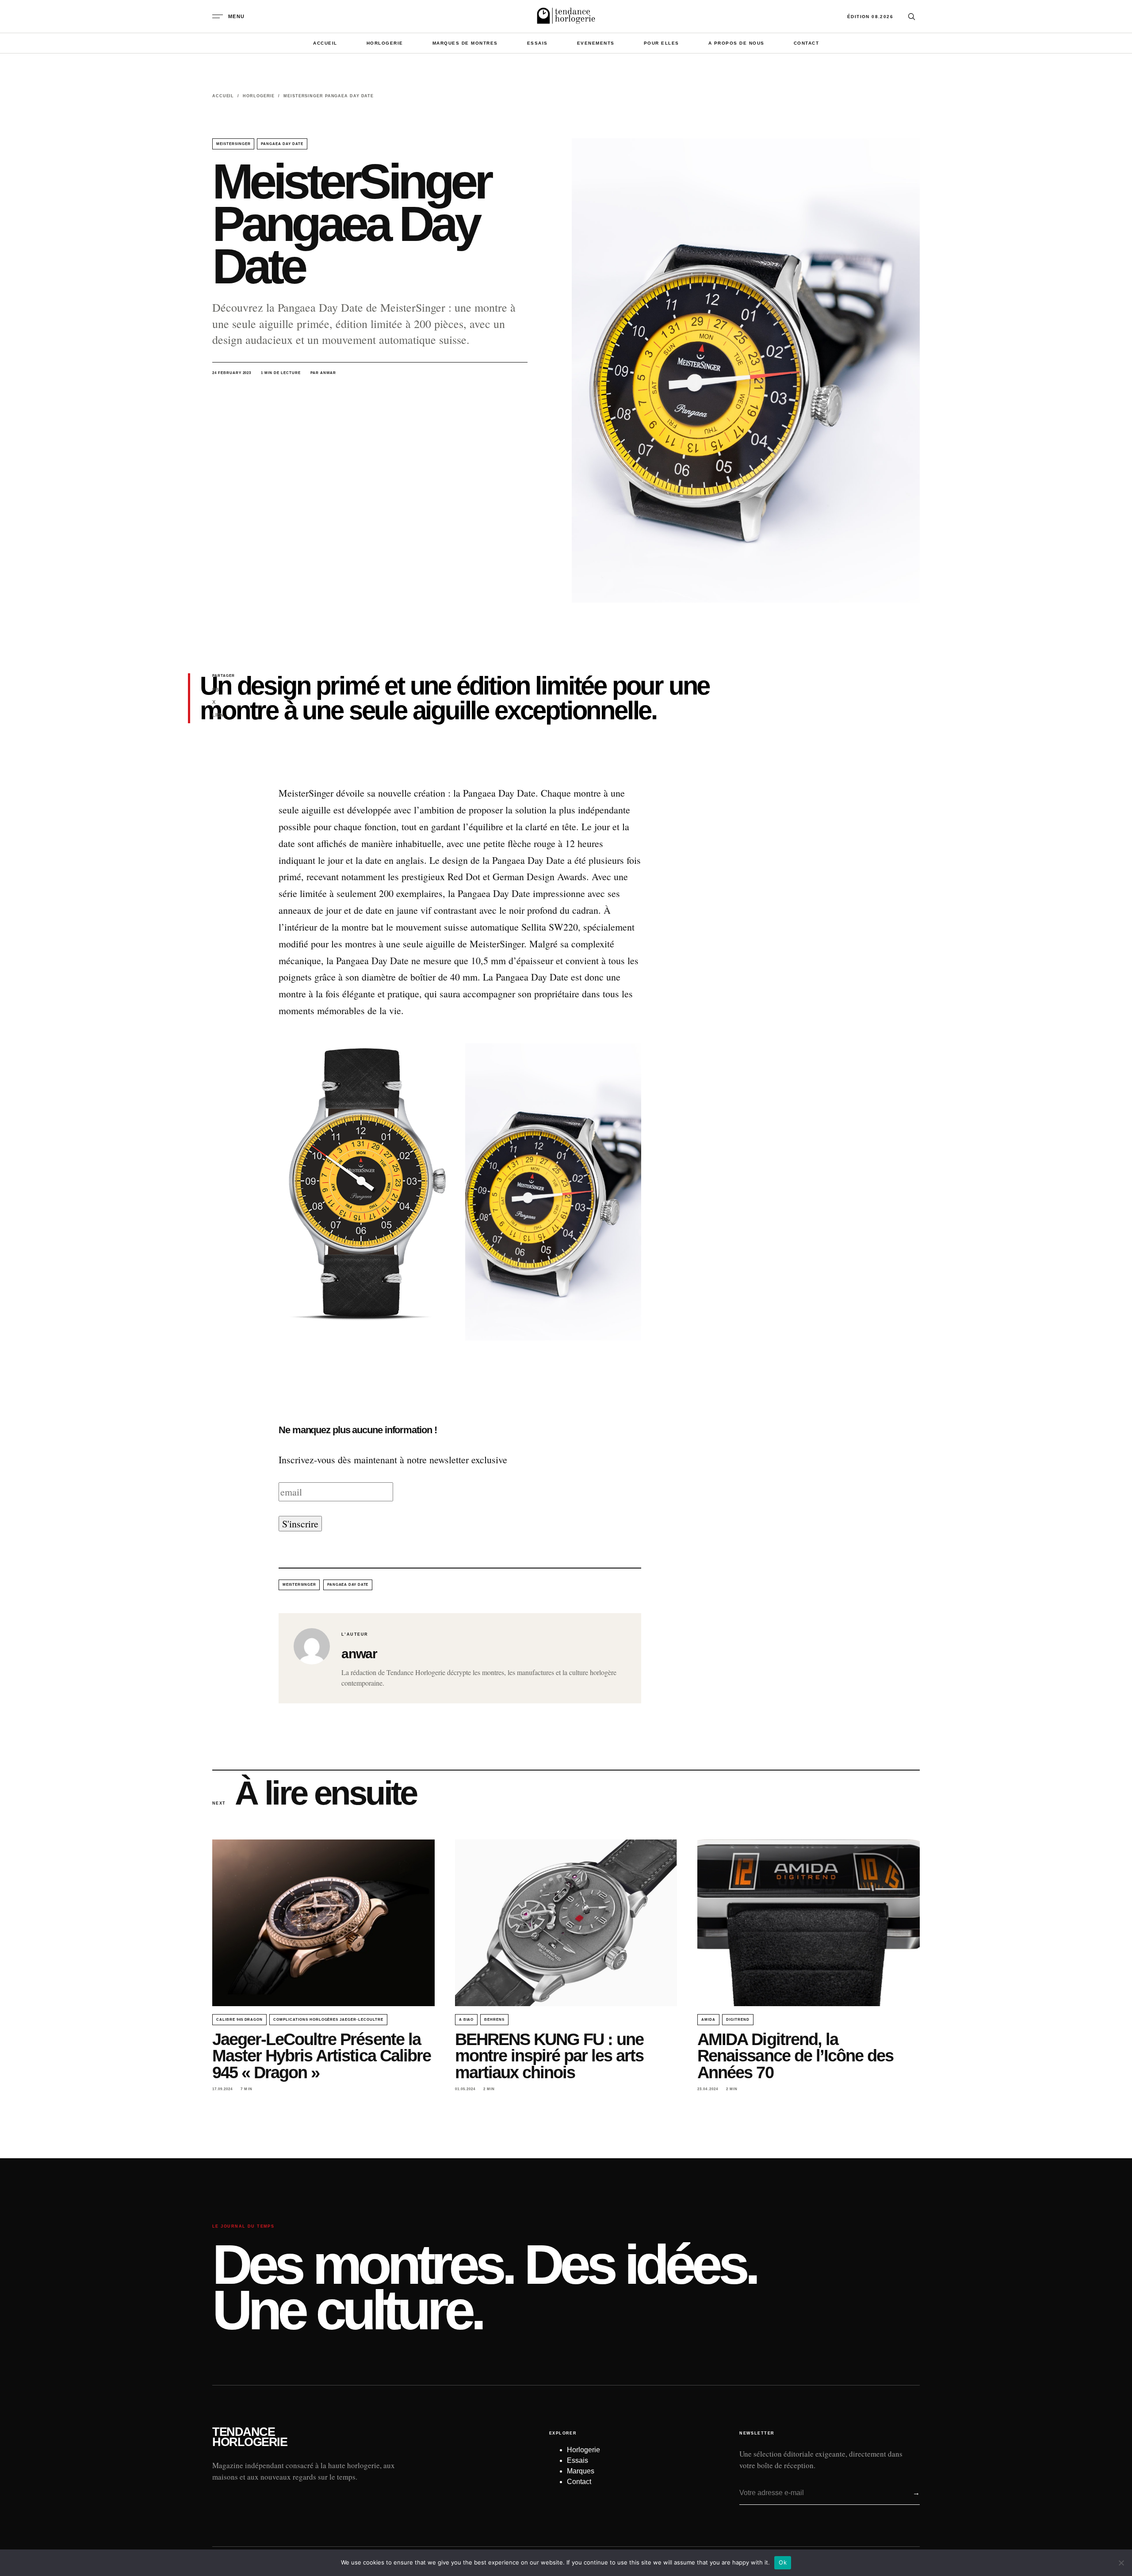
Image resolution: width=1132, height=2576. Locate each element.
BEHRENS (494, 2020)
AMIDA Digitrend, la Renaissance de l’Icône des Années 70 (795, 2056)
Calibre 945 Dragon (239, 2020)
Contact (807, 43)
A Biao (467, 2020)
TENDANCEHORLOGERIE (250, 2437)
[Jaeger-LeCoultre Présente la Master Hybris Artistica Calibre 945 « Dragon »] (323, 1923)
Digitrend (738, 2020)
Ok (783, 2562)
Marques (581, 2471)
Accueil (325, 43)
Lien (218, 715)
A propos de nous (736, 43)
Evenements (596, 43)
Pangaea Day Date (282, 144)
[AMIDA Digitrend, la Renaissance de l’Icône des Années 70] (809, 1923)
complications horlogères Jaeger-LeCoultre (328, 2020)
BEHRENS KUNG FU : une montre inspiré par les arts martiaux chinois (549, 2056)
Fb (216, 690)
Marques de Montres (465, 43)
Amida (708, 2020)
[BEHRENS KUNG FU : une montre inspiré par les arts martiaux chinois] (566, 1923)
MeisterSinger (233, 144)
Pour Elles (662, 43)
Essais (537, 43)
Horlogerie (385, 43)
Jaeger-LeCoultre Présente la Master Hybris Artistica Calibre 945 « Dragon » (321, 2056)
